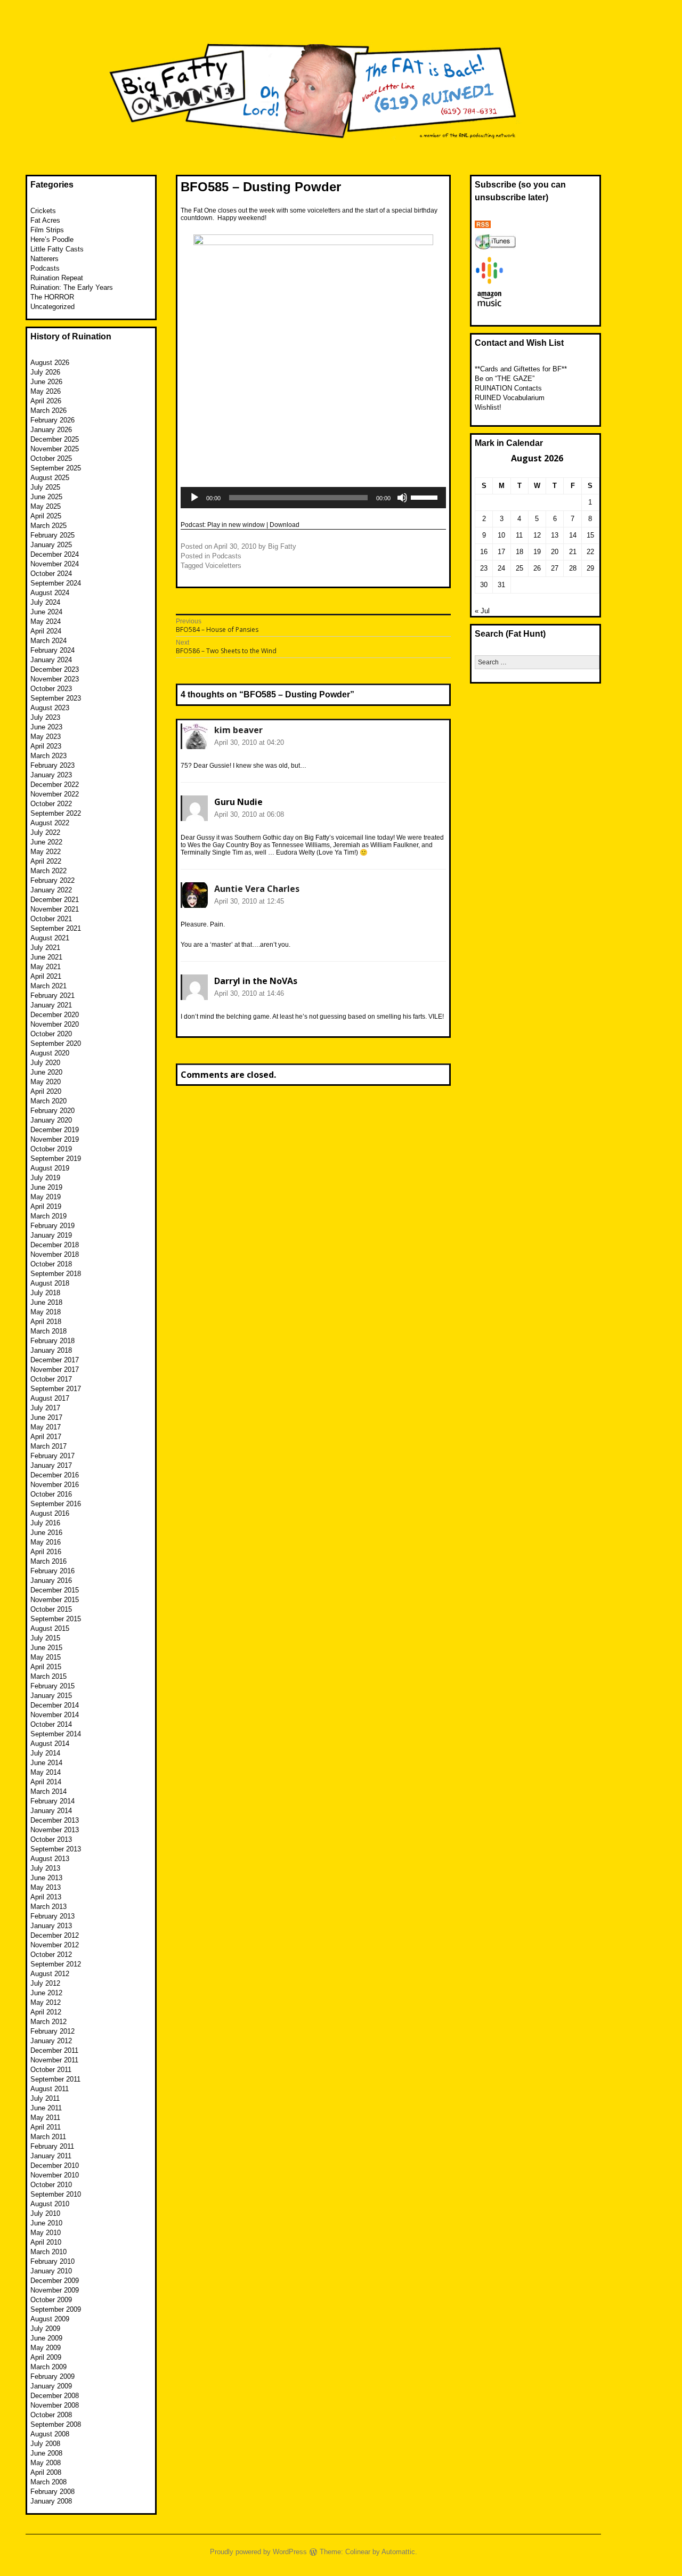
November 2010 (55, 2175)
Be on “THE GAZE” (505, 379)
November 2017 (55, 1370)
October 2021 (51, 919)
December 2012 (55, 1935)
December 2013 (55, 1820)
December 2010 (55, 2165)
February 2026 (52, 420)
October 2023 (51, 689)
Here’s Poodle (52, 239)
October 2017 (51, 1379)
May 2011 (45, 2118)
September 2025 (56, 468)
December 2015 (55, 1590)
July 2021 (45, 948)
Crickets (43, 211)
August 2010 (50, 2204)
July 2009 (45, 2329)
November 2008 (55, 2405)
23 (484, 568)
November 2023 (55, 679)
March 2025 (48, 526)
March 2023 (48, 756)
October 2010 (51, 2185)
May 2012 (46, 2002)
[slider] (426, 497)
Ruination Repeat (57, 278)
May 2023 (46, 737)
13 (555, 535)
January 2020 (51, 1120)
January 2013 (51, 1926)
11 (519, 535)
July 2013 (45, 1868)
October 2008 (51, 2415)
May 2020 (46, 1082)
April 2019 (46, 1206)
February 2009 (52, 2376)
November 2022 (55, 794)
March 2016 (48, 1561)
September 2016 (56, 1504)
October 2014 (51, 1724)
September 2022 (56, 813)
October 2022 (51, 804)
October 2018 (51, 1264)
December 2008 (55, 2396)
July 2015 (45, 1638)
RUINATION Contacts (508, 388)
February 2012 (52, 2031)
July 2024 (45, 602)
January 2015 (51, 1696)
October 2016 (51, 1494)
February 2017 (52, 1456)
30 (484, 585)
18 (519, 552)
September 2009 (56, 2309)
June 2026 (46, 382)
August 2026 (50, 363)
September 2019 (56, 1159)
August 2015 (50, 1628)
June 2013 (46, 1878)
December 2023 (55, 669)
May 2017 (46, 1427)
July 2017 (45, 1408)
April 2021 (46, 976)
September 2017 (56, 1389)
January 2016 (51, 1580)
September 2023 (56, 698)
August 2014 (50, 1744)
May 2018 (46, 1312)
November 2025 (55, 449)
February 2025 (52, 535)
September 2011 (55, 2079)
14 (573, 535)
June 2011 (46, 2108)
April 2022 (46, 861)
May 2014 (46, 1772)
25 (519, 568)
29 (590, 568)
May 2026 (46, 391)
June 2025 (46, 497)
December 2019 (55, 1130)
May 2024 (46, 621)
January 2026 (51, 430)
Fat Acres (45, 220)
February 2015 (52, 1686)
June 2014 (46, 1763)
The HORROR (52, 297)
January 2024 (51, 660)
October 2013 (51, 1839)
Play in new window (236, 525)
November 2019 (55, 1139)
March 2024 (48, 641)
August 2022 (50, 823)
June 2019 (46, 1187)
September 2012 (56, 1964)
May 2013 (46, 1887)
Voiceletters (223, 566)
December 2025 (55, 439)
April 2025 (46, 516)
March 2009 (48, 2367)
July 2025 (45, 487)
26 (537, 568)
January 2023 (51, 775)
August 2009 (50, 2319)
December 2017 (55, 1360)
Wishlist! (488, 407)
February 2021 (52, 996)
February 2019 (52, 1226)
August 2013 (50, 1859)
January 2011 (51, 2156)
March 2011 (48, 2137)
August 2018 (50, 1283)
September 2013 (56, 1849)
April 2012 (46, 2012)
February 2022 (52, 880)
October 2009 (51, 2300)
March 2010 (48, 2252)
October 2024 (51, 574)
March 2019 (48, 1216)
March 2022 (48, 871)
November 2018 (55, 1254)
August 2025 (50, 478)
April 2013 (46, 1897)
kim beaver (238, 730)
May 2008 (46, 2463)
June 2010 (46, 2223)
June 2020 (46, 1072)
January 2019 (51, 1235)
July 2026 (45, 372)
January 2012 (51, 2041)
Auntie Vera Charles (257, 889)
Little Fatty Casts (57, 249)
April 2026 (46, 401)
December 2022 (55, 785)
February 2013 (52, 1916)
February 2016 (52, 1571)
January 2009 (51, 2386)
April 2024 (46, 631)
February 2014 (52, 1801)
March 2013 (48, 1907)
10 (501, 535)
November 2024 (55, 564)
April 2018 (46, 1322)
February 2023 (52, 765)
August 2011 (50, 2089)
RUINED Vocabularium (510, 398)
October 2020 (51, 1034)
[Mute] (402, 498)
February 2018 (52, 1341)
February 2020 (52, 1111)
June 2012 (46, 1993)
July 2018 (45, 1293)
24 (501, 568)
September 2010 (56, 2194)
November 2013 (55, 1830)
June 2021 (46, 957)
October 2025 (51, 458)
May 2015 (46, 1657)
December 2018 (55, 1245)
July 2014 (45, 1753)
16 (484, 552)
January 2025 (51, 545)
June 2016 (46, 1533)
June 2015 (46, 1648)
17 (501, 552)
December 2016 (55, 1475)
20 (555, 552)
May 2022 (46, 852)
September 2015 (56, 1619)
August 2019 (50, 1168)
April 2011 (46, 2127)
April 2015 (46, 1667)
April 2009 (46, 2357)
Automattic (398, 2552)
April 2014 (46, 1782)
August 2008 (50, 2434)
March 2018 (48, 1331)
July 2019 (45, 1178)
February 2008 (52, 2492)
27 (555, 568)
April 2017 (46, 1437)
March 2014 (48, 1791)
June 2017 (46, 1417)
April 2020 (46, 1091)
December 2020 (55, 1015)
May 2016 (46, 1542)
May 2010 (46, 2233)
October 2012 (51, 1955)
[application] (313, 498)
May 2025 (46, 506)
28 (573, 568)
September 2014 (56, 1734)
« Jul (482, 611)
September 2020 (56, 1043)
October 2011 (51, 2070)
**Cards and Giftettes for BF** (521, 369)
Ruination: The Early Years (72, 287)
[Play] (194, 498)
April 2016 (46, 1552)
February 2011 (52, 2146)
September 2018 (56, 1274)
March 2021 (48, 986)
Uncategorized (52, 307)
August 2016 (50, 1513)
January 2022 (51, 890)
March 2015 (48, 1676)
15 (590, 535)
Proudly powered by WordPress (258, 2552)
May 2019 (46, 1197)
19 (537, 552)
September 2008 (56, 2424)
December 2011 (54, 2050)
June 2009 (46, 2338)
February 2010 (52, 2261)
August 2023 (50, 708)
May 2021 (46, 967)
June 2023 (46, 727)
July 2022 (45, 832)
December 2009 (55, 2281)
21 (573, 552)
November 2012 (55, 1945)
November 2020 (55, 1024)
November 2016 (55, 1485)
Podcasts (227, 556)
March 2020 (48, 1101)
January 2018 (51, 1350)
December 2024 (55, 554)
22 (590, 552)
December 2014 (55, 1705)
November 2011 (54, 2060)
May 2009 (46, 2348)
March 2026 (48, 411)
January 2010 (51, 2271)
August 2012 (50, 1974)
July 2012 (45, 1983)
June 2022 (46, 842)
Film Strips (47, 230)
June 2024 (46, 612)
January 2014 (51, 1811)
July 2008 (45, 2444)
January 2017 (51, 1465)
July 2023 (45, 717)
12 (537, 535)
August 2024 (50, 593)
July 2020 (45, 1063)
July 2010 (45, 2213)
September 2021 (56, 928)
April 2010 (46, 2242)
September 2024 (56, 583)
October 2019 (51, 1149)
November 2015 (55, 1600)
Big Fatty (282, 546)
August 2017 (50, 1398)
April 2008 (46, 2472)
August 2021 (50, 938)
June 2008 (46, 2453)
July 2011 (45, 2098)
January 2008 (51, 2501)
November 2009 (55, 2290)
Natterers (44, 259)
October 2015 (51, 1609)
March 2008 (48, 2482)
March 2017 (48, 1446)
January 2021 (51, 1005)
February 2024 (52, 650)
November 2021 (55, 909)
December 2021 (55, 900)
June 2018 (46, 1302)
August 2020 (50, 1053)
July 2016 (45, 1523)
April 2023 (46, 746)
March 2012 (48, 2022)
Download (285, 525)
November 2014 (55, 1715)
